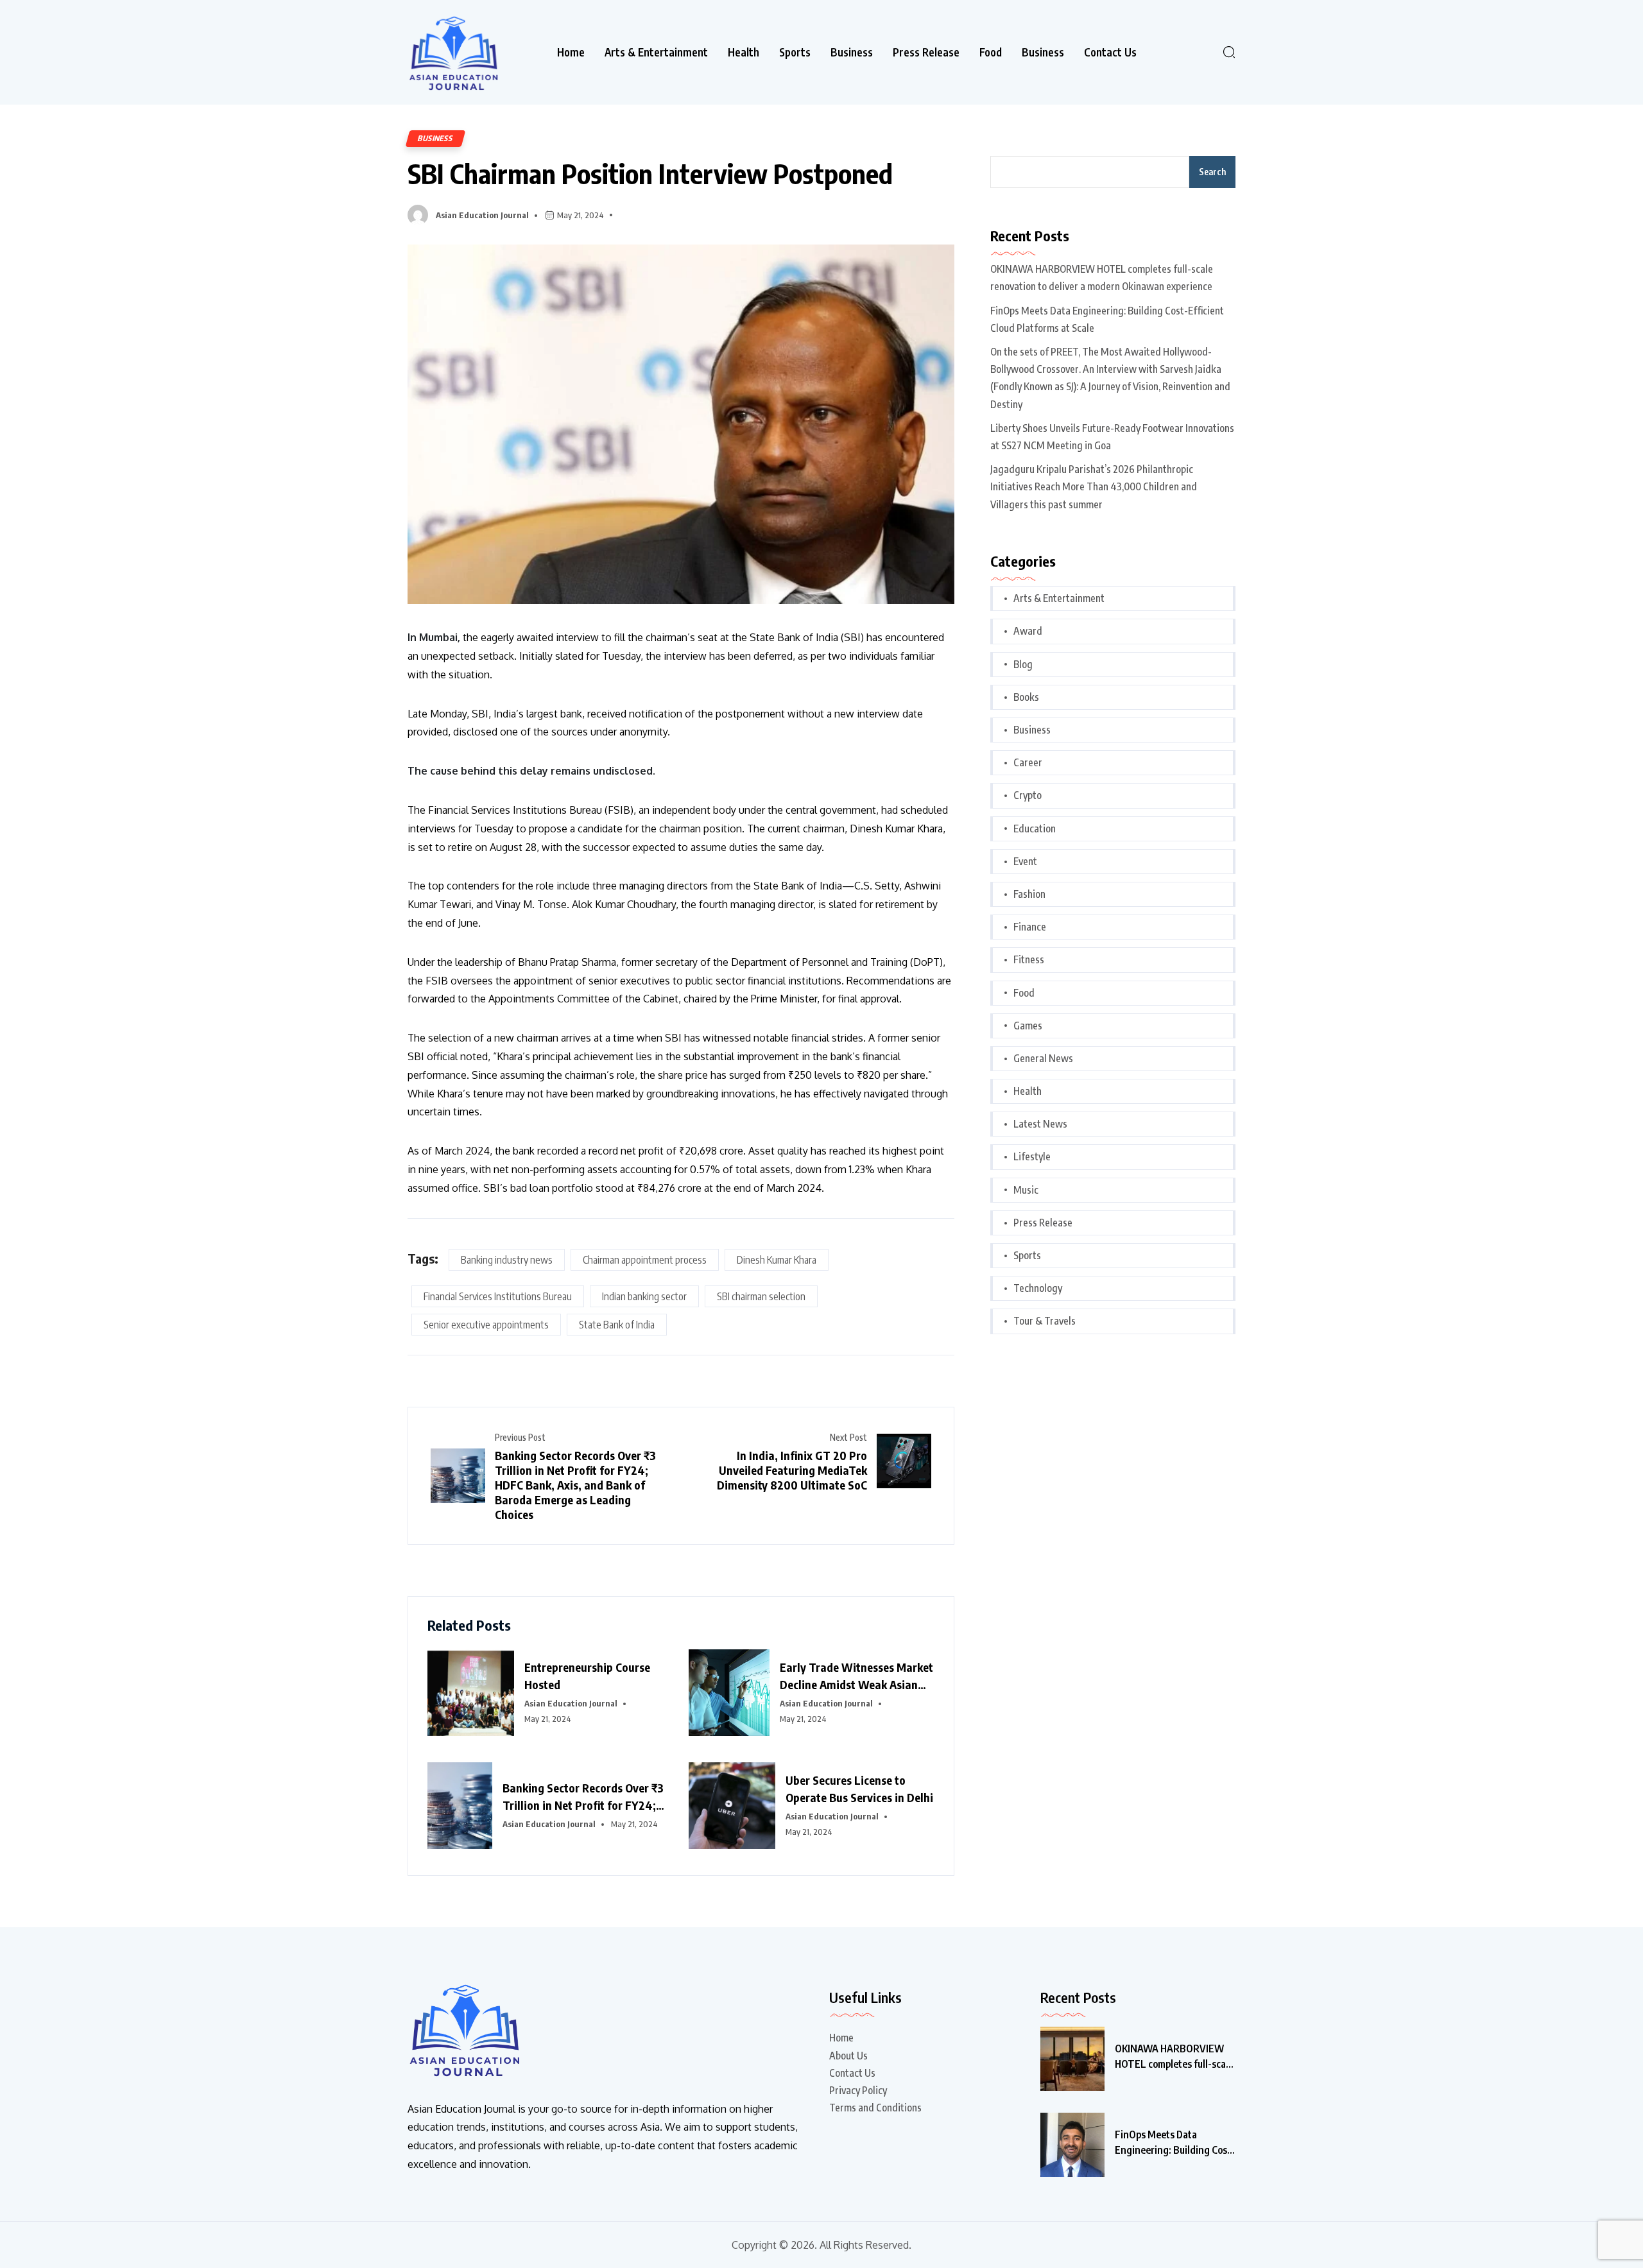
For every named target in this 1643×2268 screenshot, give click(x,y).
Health (744, 52)
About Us (848, 2056)
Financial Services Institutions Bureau (498, 1296)
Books (1026, 697)
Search (1212, 172)
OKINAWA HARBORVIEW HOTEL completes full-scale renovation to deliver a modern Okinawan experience (1102, 278)
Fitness (1029, 959)
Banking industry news (507, 1260)
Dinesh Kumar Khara (777, 1260)
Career (1028, 762)
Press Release (926, 52)
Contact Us (1110, 52)
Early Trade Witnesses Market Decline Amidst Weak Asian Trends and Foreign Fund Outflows (856, 1676)
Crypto (1028, 795)
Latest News (1040, 1124)
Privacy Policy (858, 2090)
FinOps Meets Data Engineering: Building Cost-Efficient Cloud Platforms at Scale (1107, 319)
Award (1028, 631)
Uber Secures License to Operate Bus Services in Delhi (859, 1789)
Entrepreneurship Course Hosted (587, 1676)
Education (1035, 829)
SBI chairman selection (761, 1296)
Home (571, 52)
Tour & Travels (1045, 1321)
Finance (1030, 927)
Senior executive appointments (486, 1325)
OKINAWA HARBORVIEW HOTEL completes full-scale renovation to (1174, 2057)
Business (852, 52)
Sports (795, 52)
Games (1028, 1026)
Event (1025, 861)
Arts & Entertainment (656, 52)
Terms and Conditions (875, 2108)
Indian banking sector (644, 1296)
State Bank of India (617, 1325)
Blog (1023, 664)
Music (1026, 1190)
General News (1043, 1058)
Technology (1038, 1288)
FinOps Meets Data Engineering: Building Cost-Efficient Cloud (1175, 2143)
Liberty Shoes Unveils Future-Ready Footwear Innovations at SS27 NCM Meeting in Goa (1112, 437)
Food (991, 52)
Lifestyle (1032, 1156)
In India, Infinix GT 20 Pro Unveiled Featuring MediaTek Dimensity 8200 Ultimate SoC (792, 1470)
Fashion (1029, 894)
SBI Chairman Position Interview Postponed (650, 173)
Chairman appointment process (645, 1260)
